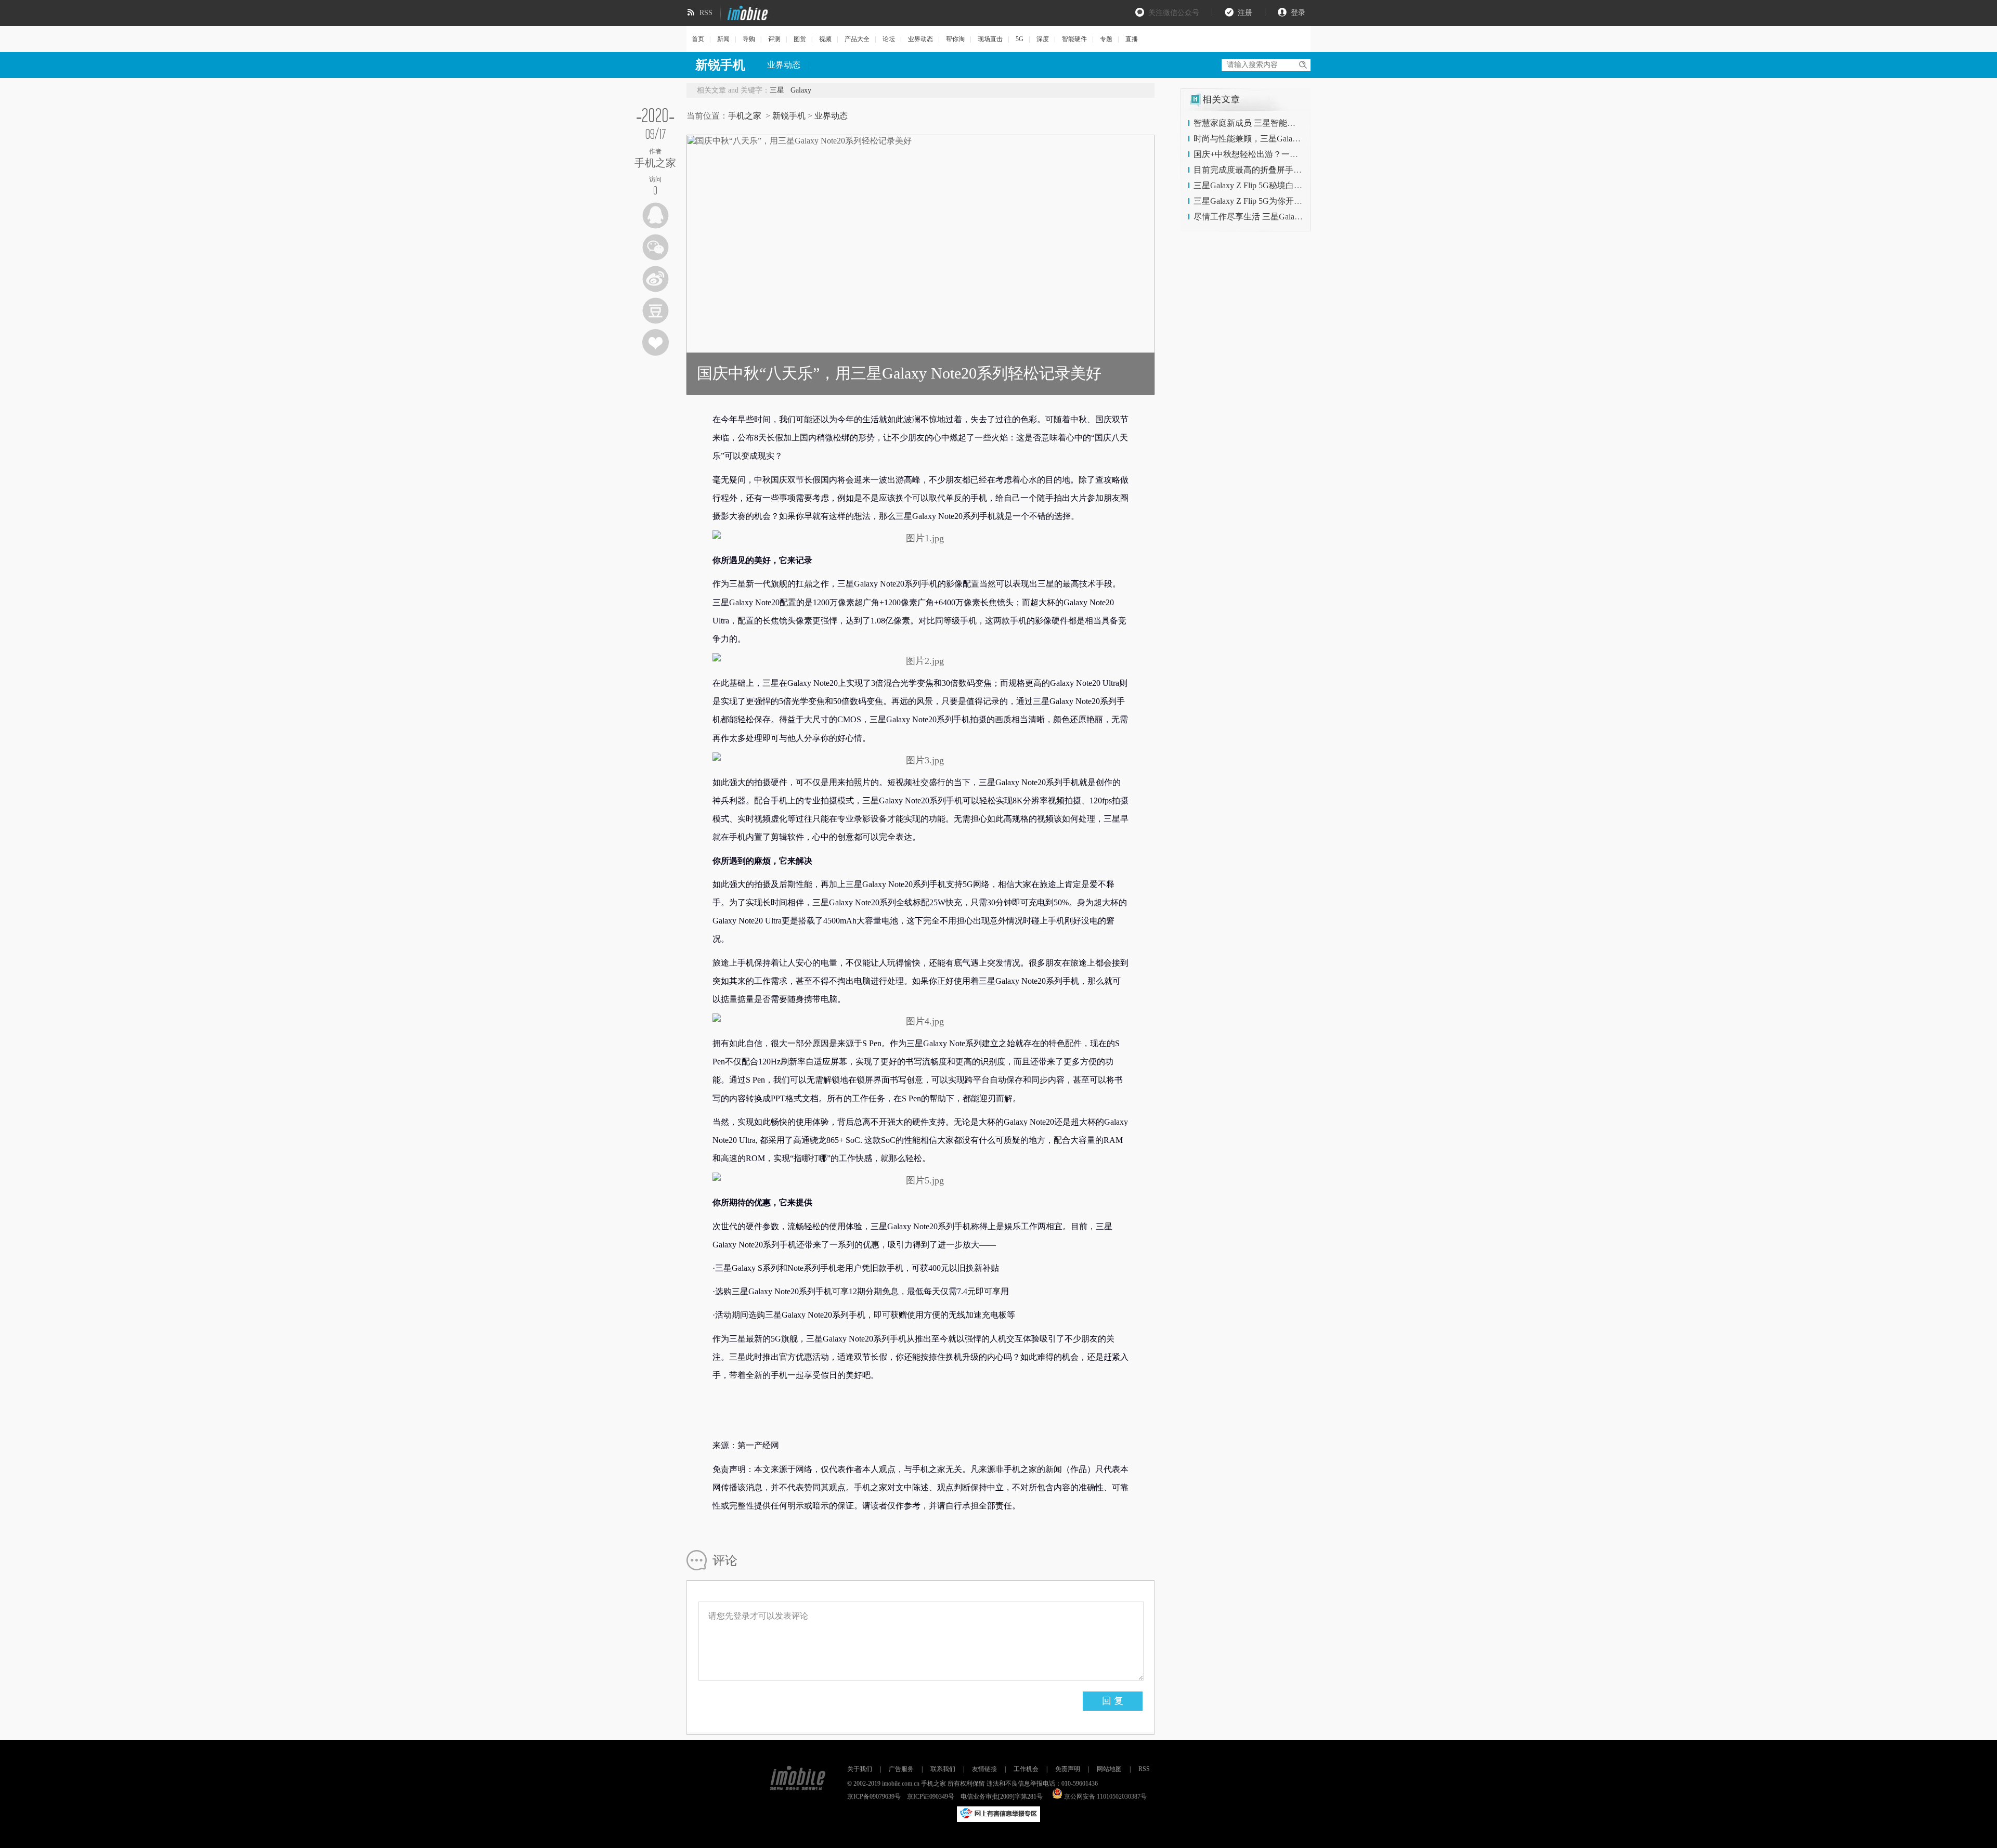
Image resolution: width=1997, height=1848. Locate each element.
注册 (1245, 13)
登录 (1298, 13)
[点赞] (656, 342)
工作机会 (1026, 1769)
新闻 (723, 39)
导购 (749, 39)
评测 (774, 39)
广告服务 (901, 1769)
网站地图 (1109, 1769)
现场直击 (990, 39)
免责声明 (1068, 1769)
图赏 (800, 39)
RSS (706, 13)
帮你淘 (955, 39)
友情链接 (984, 1769)
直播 (1132, 39)
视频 (825, 39)
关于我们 (860, 1769)
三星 (777, 90)
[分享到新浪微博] (656, 279)
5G (1020, 39)
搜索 (1302, 65)
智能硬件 (1074, 39)
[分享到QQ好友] (656, 216)
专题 (1106, 39)
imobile (746, 13)
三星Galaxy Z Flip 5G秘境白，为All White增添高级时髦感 (1297, 185)
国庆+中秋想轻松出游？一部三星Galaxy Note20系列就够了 (1300, 154)
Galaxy (801, 90)
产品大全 (857, 39)
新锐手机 (789, 116)
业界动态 (920, 39)
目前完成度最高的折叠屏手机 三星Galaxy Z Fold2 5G (1289, 170)
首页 (698, 39)
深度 (1043, 39)
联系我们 (943, 1769)
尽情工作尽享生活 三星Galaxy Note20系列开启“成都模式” (1298, 217)
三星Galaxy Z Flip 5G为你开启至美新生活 (1269, 201)
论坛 (889, 39)
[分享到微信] (656, 247)
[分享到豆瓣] (656, 311)
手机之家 (745, 116)
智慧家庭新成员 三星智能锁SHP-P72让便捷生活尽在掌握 (1298, 123)
